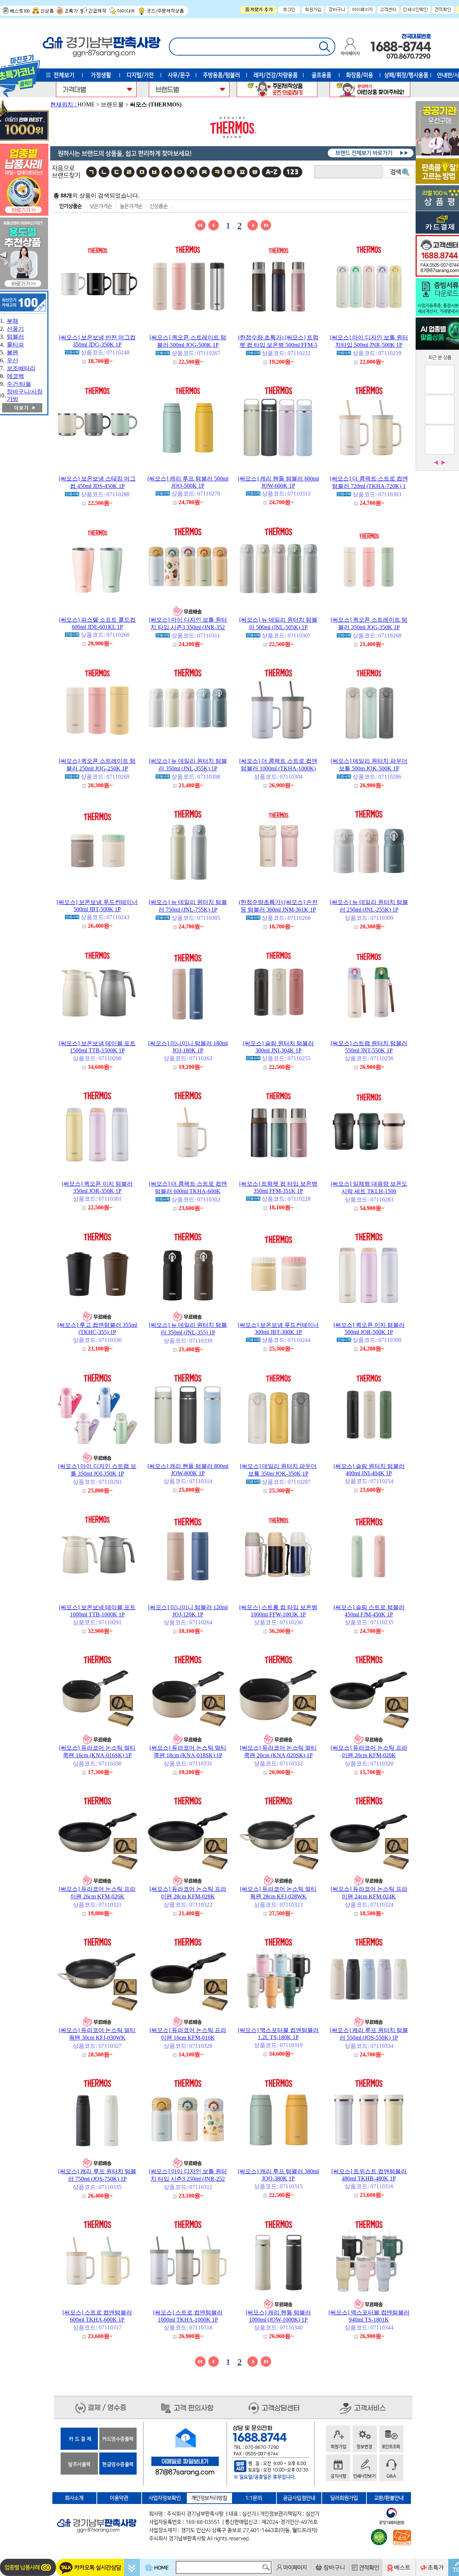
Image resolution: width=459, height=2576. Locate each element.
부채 (13, 321)
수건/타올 (19, 384)
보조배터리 (21, 368)
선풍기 (15, 329)
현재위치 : (64, 104)
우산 (13, 360)
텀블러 (15, 337)
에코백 (15, 376)
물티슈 (15, 345)
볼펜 (13, 352)
